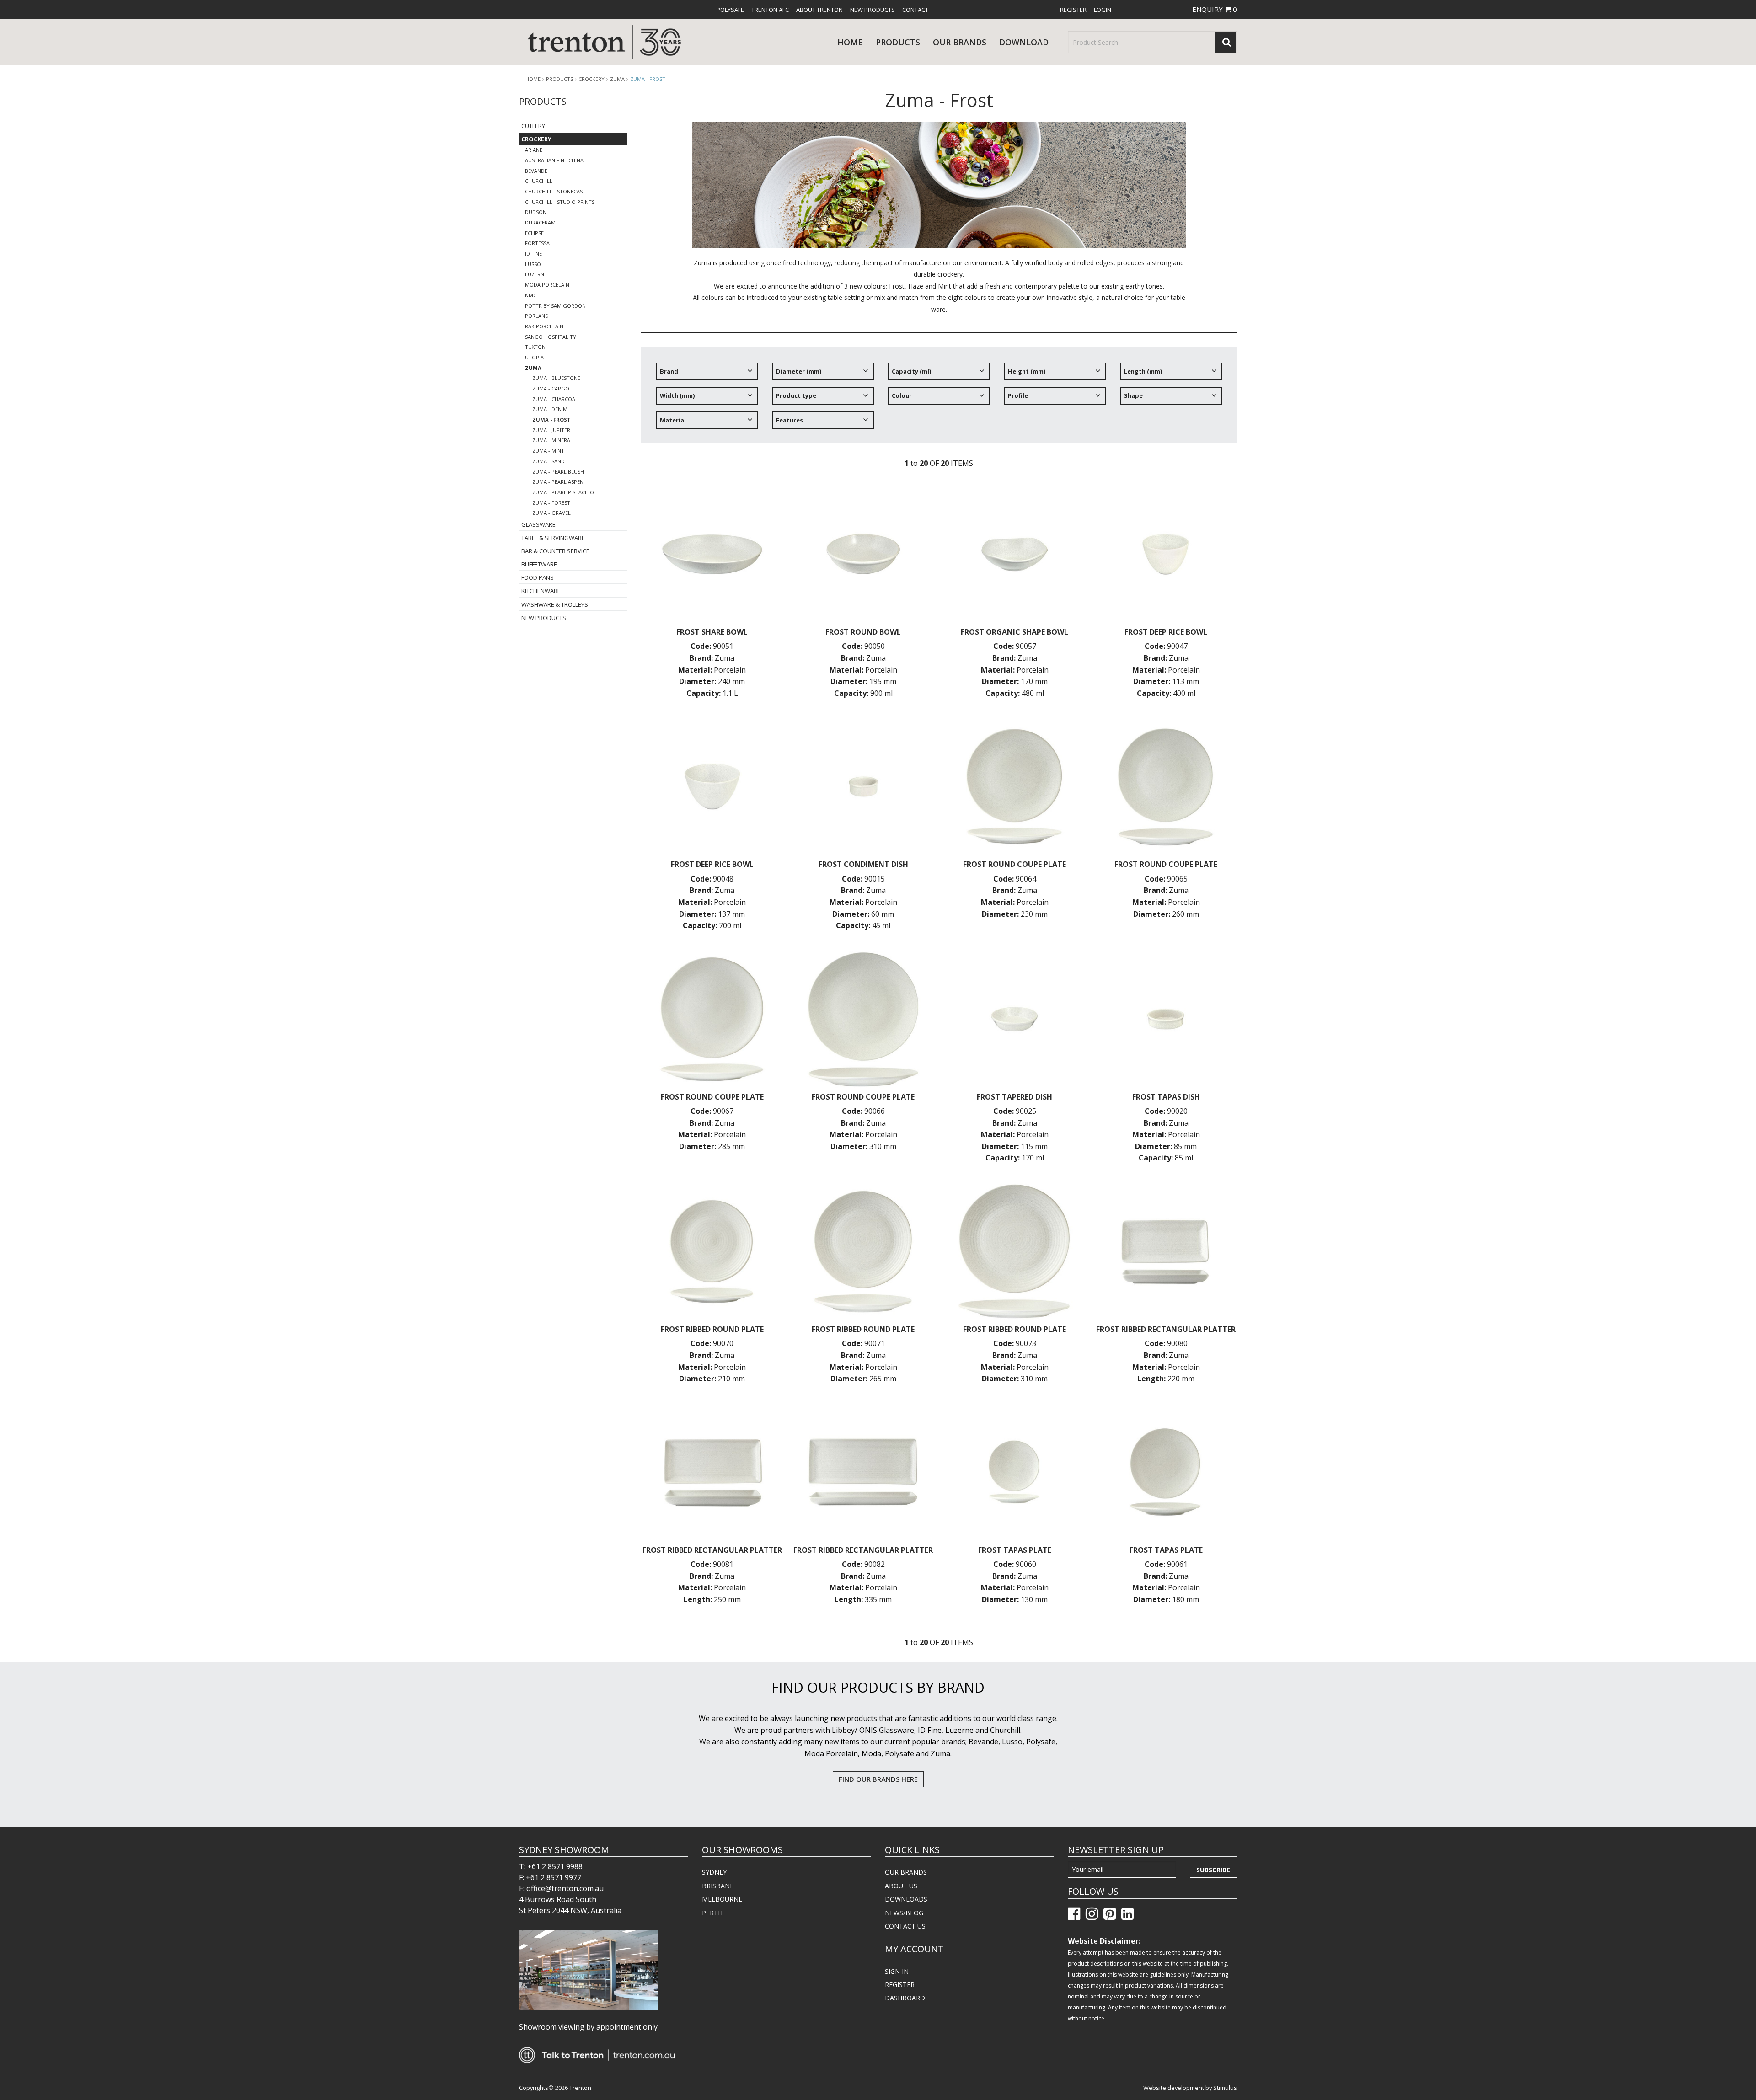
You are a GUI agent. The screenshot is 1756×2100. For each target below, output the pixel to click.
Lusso (533, 264)
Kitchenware (541, 591)
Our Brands (960, 42)
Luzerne (536, 274)
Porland (537, 316)
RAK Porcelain (544, 326)
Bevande (536, 171)
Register (1073, 10)
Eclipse (534, 233)
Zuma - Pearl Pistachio (563, 492)
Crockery (592, 79)
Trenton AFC (770, 10)
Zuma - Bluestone (556, 378)
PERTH (712, 1913)
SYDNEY (714, 1872)
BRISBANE (718, 1886)
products (898, 42)
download (1024, 42)
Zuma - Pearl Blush (558, 472)
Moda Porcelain (547, 285)
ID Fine (533, 254)
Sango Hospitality (551, 337)
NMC (531, 295)
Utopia (534, 357)
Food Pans (538, 577)
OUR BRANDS (906, 1872)
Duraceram (540, 222)
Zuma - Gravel (551, 513)
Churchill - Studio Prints (560, 202)
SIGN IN (897, 1971)
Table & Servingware (553, 538)
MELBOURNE (722, 1899)
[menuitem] (730, 10)
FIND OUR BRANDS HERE (878, 1779)
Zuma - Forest (551, 503)
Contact (915, 10)
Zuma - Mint (548, 451)
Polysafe (730, 10)
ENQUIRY (1215, 9)
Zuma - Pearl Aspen (558, 482)
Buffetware (539, 564)
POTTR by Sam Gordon (555, 306)
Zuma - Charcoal (555, 399)
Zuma (617, 79)
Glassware (538, 524)
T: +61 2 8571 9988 (551, 1866)
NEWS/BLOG (904, 1913)
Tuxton (535, 347)
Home (850, 42)
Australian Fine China (554, 160)
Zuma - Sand (549, 461)
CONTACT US (905, 1926)
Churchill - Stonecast (555, 191)
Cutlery (533, 126)
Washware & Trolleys (555, 604)
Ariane (534, 150)
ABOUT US (901, 1886)
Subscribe (1213, 1870)
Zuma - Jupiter (551, 430)
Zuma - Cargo (551, 388)
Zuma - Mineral (553, 440)
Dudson (536, 212)
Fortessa (537, 243)
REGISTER (900, 1985)
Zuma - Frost (648, 79)
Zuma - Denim (550, 409)
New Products (873, 10)
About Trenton (819, 10)
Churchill (539, 181)
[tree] (939, 399)
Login (1103, 10)
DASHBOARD (905, 1998)
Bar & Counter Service (555, 551)
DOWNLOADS (906, 1899)
